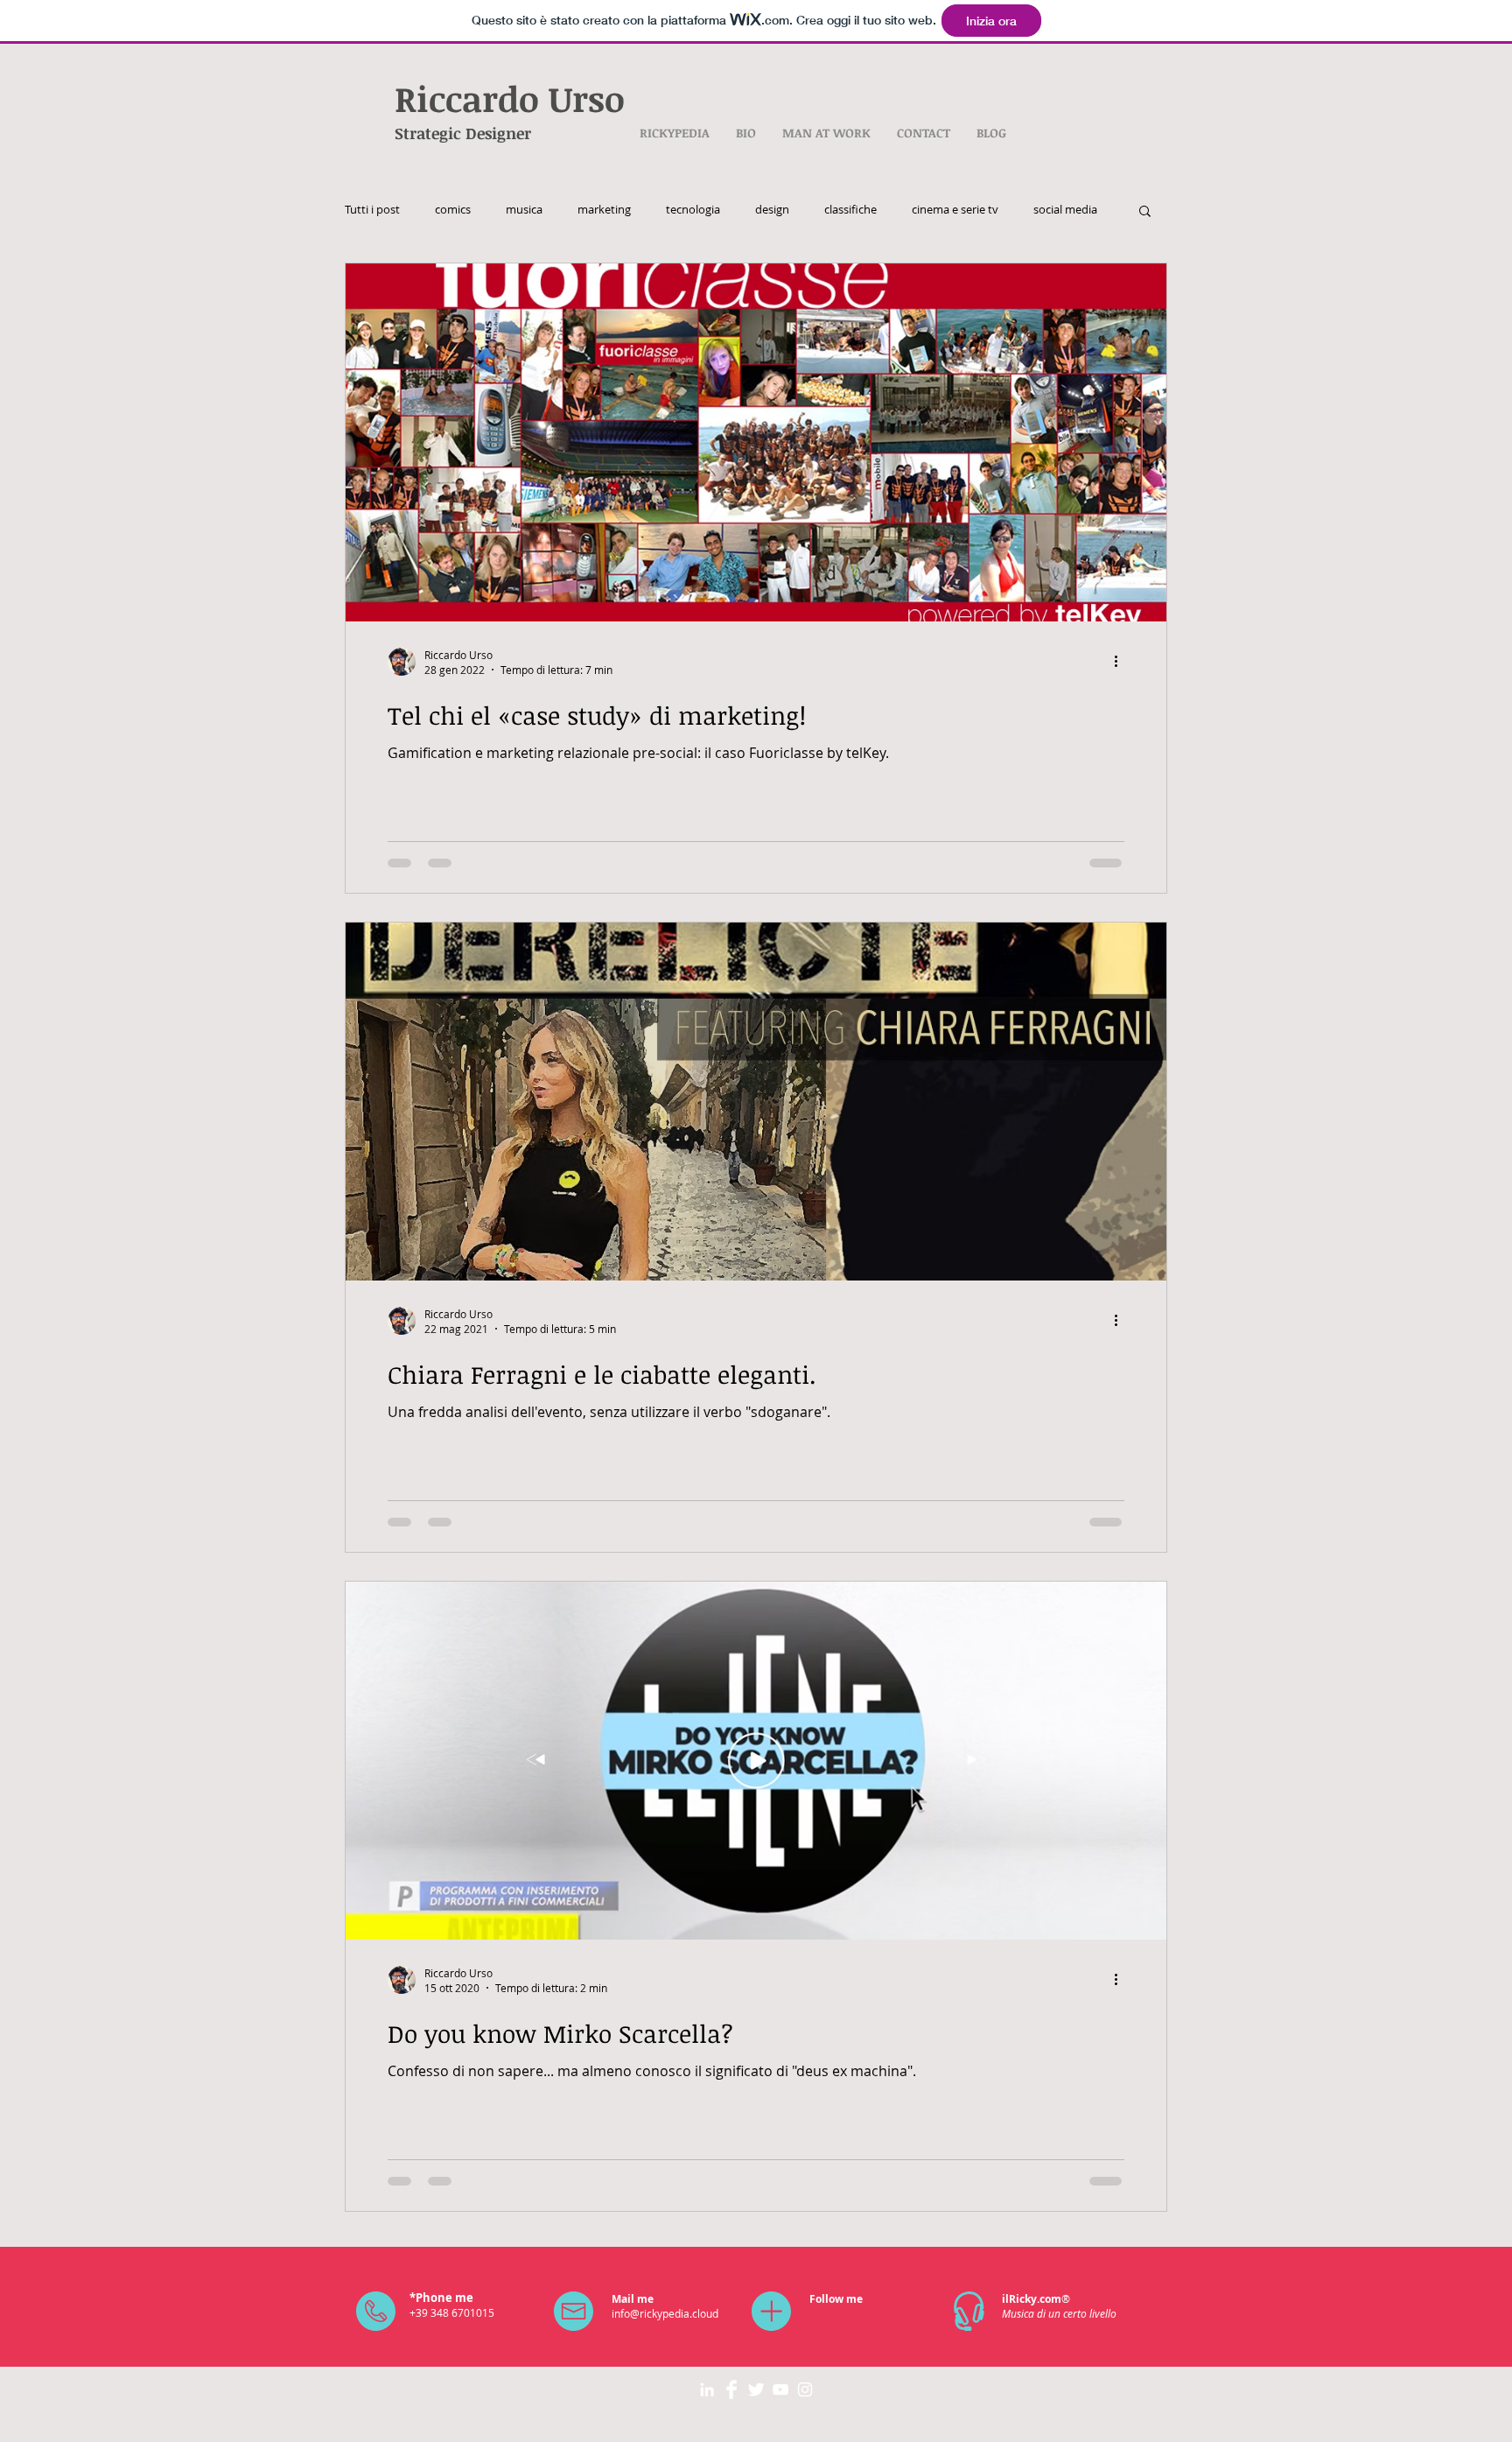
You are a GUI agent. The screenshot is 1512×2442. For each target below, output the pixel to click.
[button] (1145, 212)
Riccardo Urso (510, 98)
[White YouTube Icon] (780, 2389)
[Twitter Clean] (756, 2389)
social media (1065, 210)
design (772, 210)
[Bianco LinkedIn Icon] (707, 2389)
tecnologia (693, 210)
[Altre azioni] (1122, 662)
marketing (604, 210)
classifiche (850, 210)
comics (453, 210)
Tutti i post (372, 210)
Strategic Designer (463, 133)
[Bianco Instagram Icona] (805, 2389)
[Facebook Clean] (731, 2389)
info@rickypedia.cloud (665, 2313)
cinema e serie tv (955, 210)
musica (524, 210)
